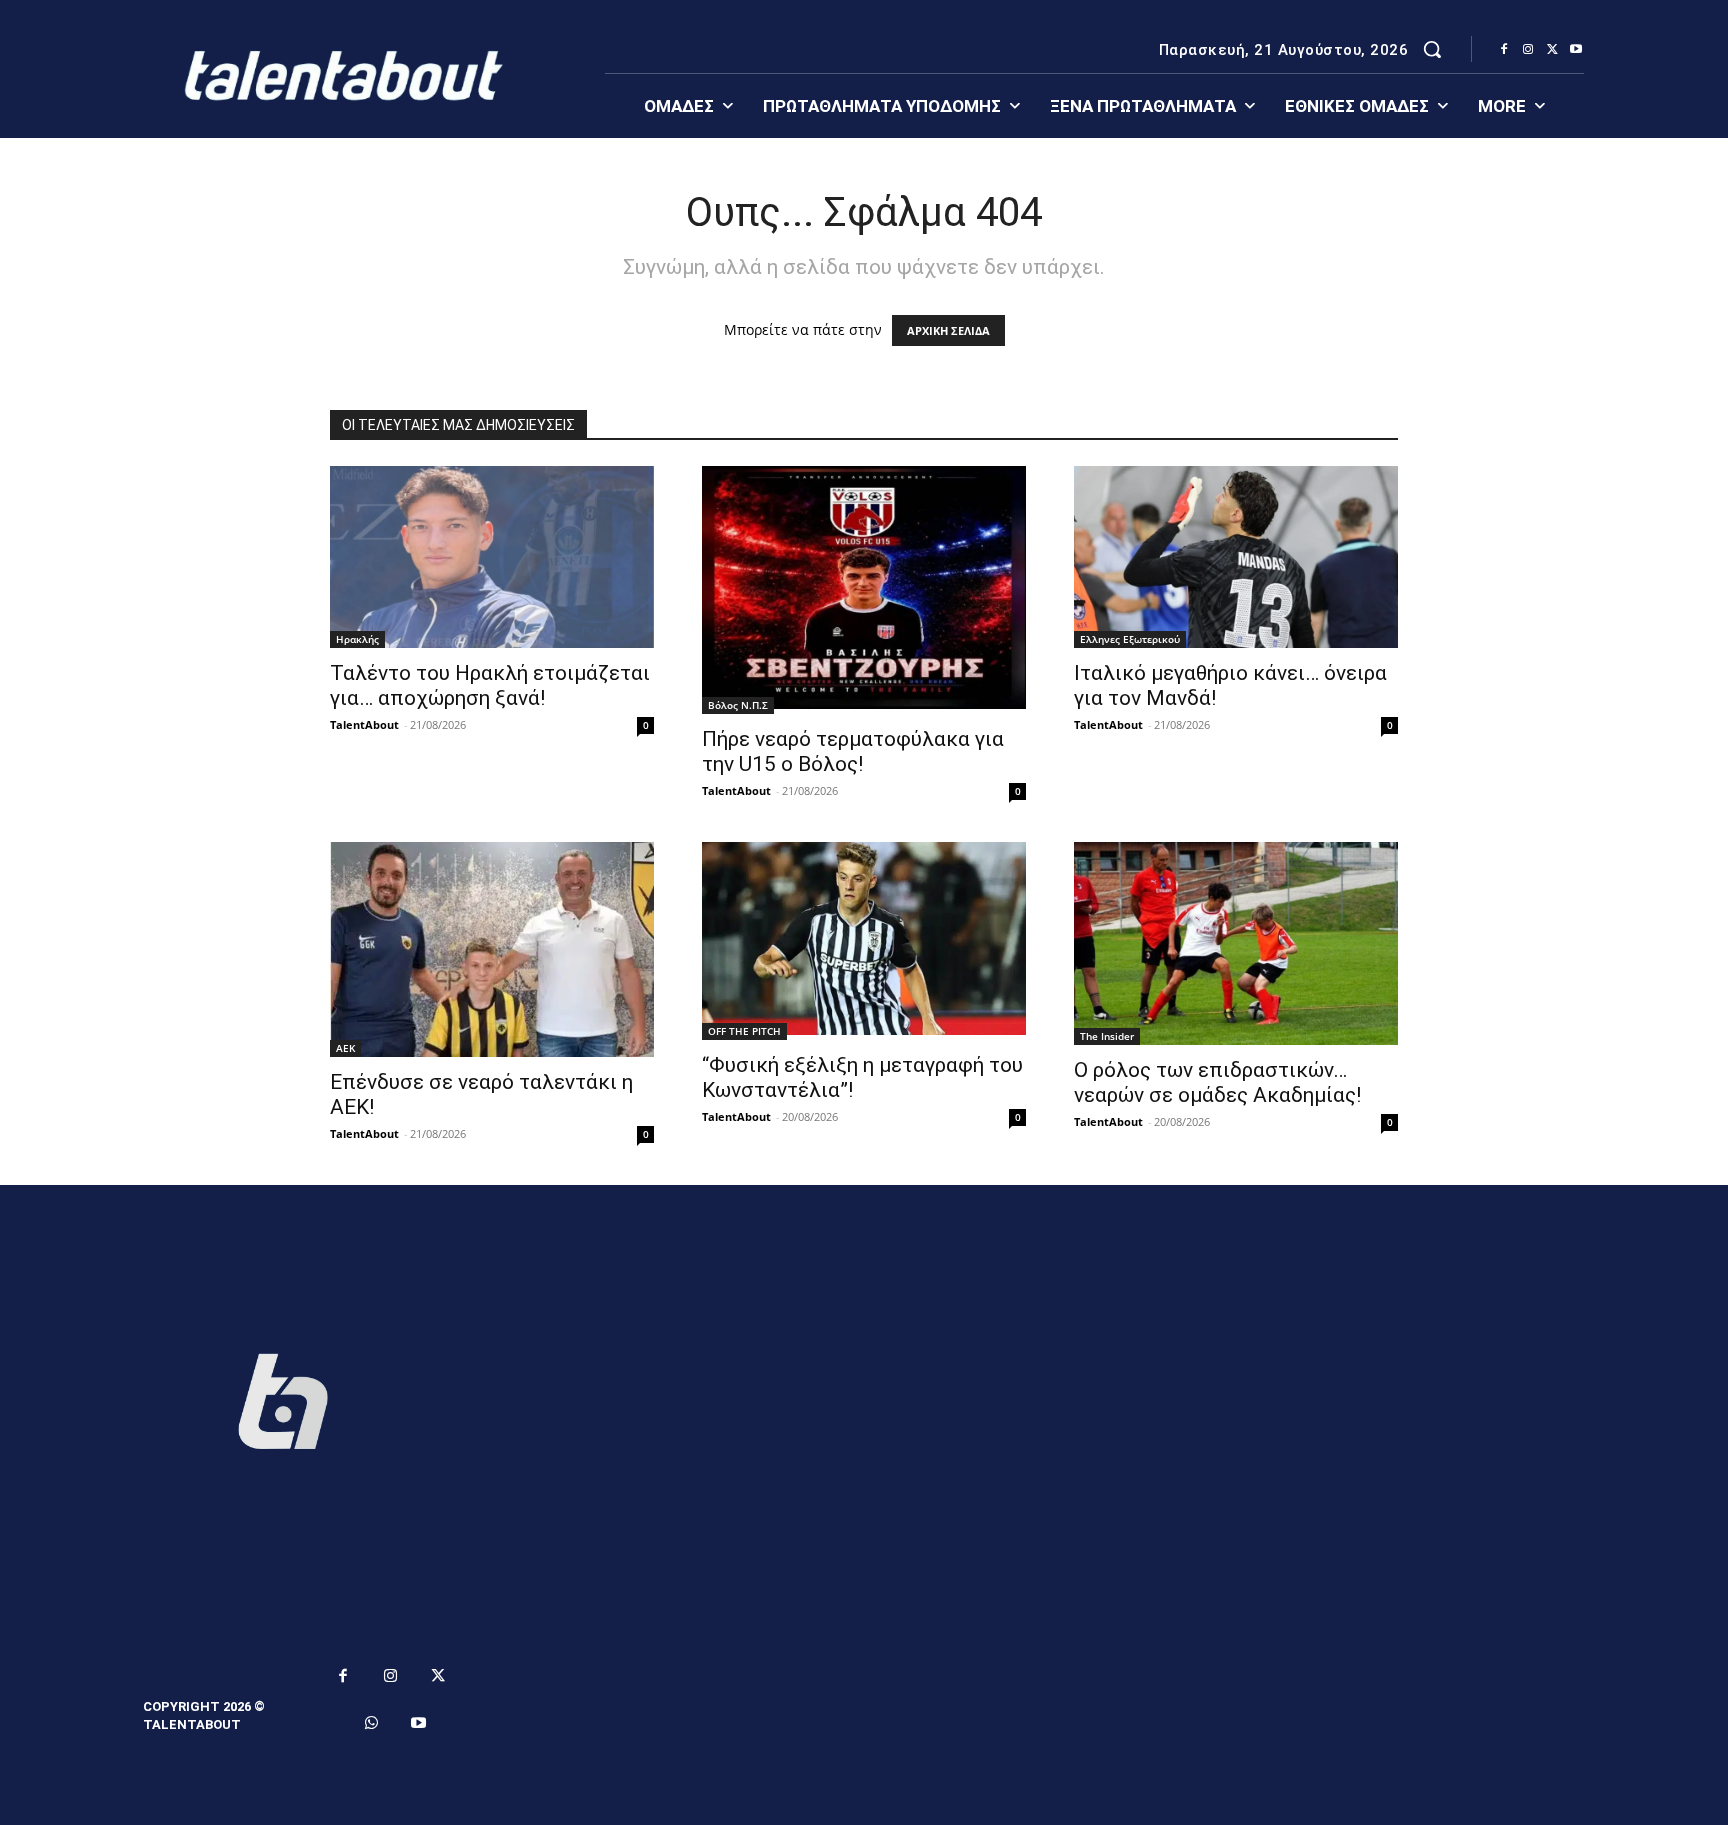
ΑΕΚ (345, 1048)
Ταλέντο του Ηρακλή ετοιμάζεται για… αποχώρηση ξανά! (490, 685)
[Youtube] (1576, 50)
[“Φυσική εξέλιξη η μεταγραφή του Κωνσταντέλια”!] (864, 941)
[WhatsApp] (372, 1724)
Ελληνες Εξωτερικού (1130, 639)
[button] (1432, 49)
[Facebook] (1504, 50)
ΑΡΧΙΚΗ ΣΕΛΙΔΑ (948, 330)
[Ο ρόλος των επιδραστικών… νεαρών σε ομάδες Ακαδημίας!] (1236, 943)
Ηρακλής (357, 639)
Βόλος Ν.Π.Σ (738, 705)
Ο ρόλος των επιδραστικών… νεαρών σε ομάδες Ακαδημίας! (1217, 1082)
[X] (1552, 50)
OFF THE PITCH (744, 1031)
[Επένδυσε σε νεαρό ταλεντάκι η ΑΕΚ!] (492, 949)
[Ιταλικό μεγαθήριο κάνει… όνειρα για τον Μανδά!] (1236, 557)
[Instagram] (1528, 50)
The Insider (1107, 1036)
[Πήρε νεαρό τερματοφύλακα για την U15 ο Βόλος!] (864, 590)
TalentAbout (364, 724)
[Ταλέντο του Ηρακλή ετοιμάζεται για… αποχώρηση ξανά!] (492, 557)
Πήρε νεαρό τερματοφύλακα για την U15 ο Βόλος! (853, 751)
